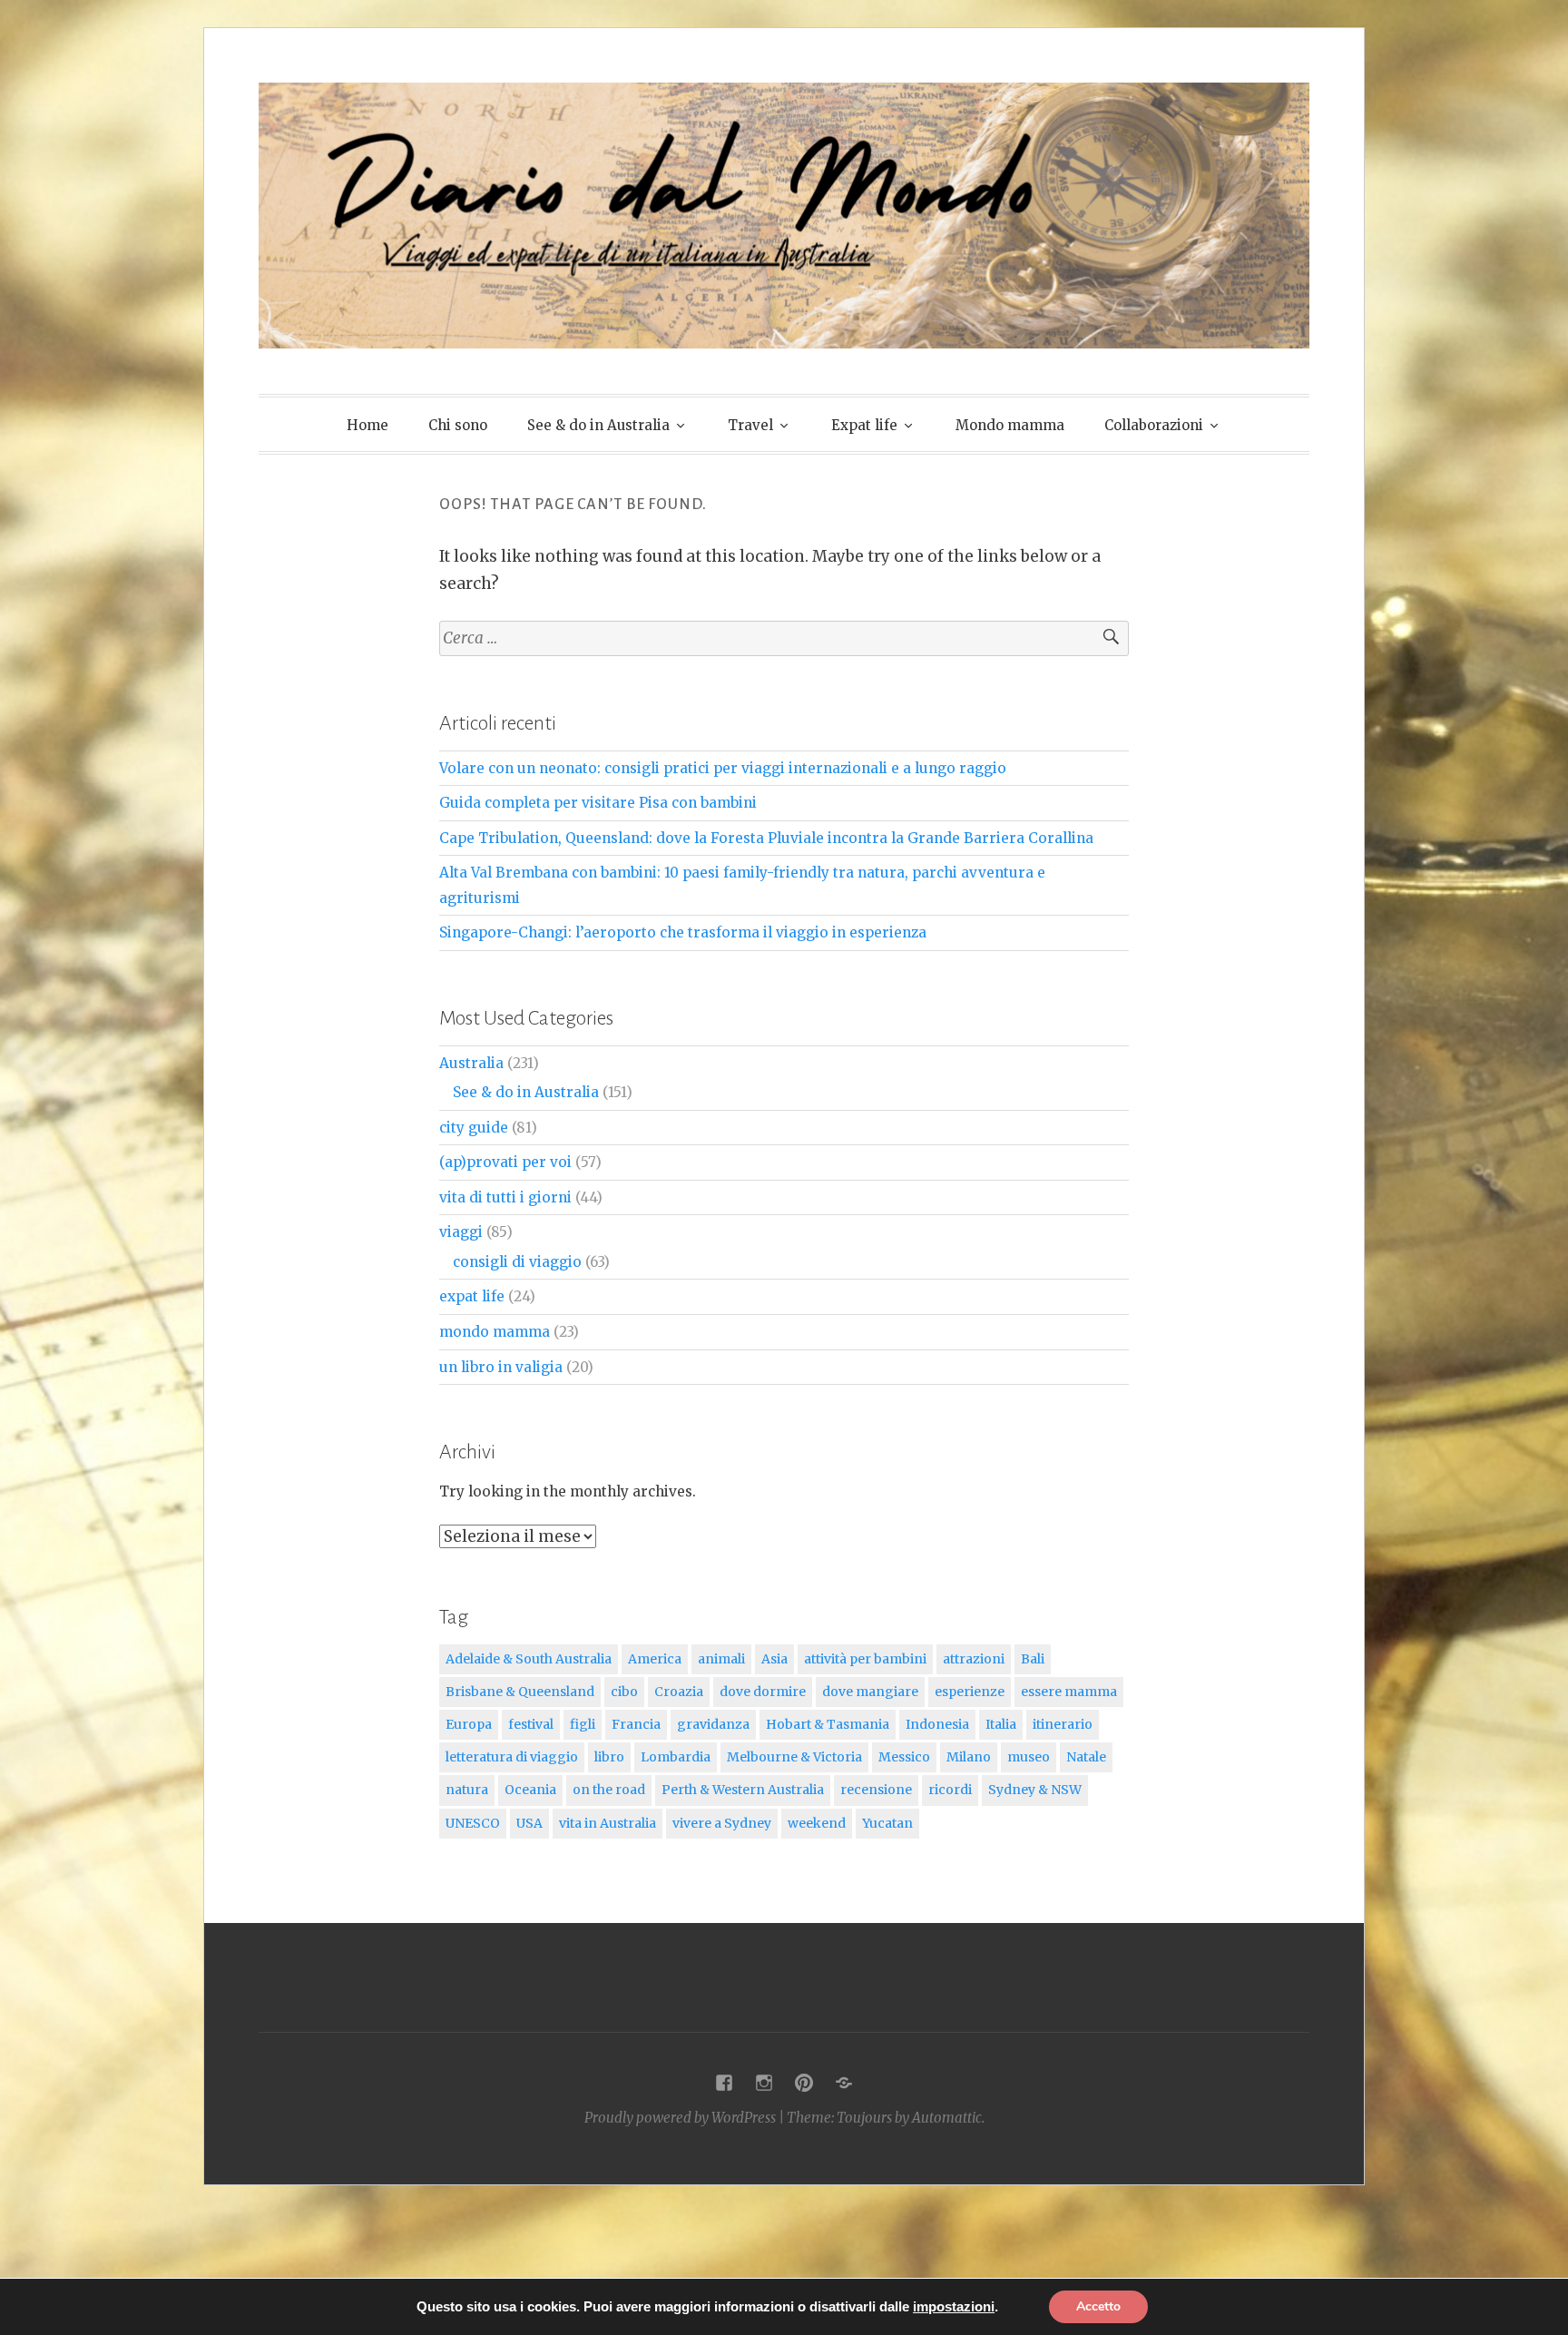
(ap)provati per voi (505, 1162)
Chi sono (458, 425)
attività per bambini (865, 1659)
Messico (904, 1757)
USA (529, 1823)
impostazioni (954, 2307)
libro (609, 1757)
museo (1029, 1757)
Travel (750, 425)
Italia (1001, 1724)
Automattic (947, 2118)
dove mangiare (870, 1692)
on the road (609, 1790)
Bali (1033, 1659)
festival (531, 1724)
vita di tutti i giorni (505, 1197)
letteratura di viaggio (512, 1757)
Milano (969, 1757)
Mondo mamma (1010, 425)
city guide (474, 1128)
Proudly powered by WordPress (680, 2118)
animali (721, 1659)
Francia (636, 1724)
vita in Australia (608, 1823)
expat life (472, 1296)
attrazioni (974, 1659)
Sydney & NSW (1035, 1790)
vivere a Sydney (722, 1823)
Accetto (1098, 2306)
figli (583, 1724)
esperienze (970, 1692)
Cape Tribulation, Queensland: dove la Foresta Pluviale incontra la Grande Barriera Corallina (766, 838)
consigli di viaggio (517, 1262)
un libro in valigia (501, 1367)
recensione (876, 1790)
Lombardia (676, 1757)
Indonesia (937, 1724)
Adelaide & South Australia (529, 1659)
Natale (1086, 1757)
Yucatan (887, 1823)
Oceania (530, 1790)
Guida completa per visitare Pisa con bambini (598, 803)
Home (367, 425)
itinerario (1063, 1724)
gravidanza (713, 1724)
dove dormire (763, 1692)
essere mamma (1069, 1692)
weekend (817, 1823)
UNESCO (473, 1823)
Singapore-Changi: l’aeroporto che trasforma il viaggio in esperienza (683, 932)
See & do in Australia (598, 425)
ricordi (950, 1790)
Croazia (679, 1692)
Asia (774, 1659)
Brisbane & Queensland (520, 1692)
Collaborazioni (1154, 425)
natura (467, 1790)
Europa (469, 1724)
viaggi (461, 1232)
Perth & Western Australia (743, 1790)
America (655, 1659)
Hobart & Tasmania (828, 1724)
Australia (471, 1063)
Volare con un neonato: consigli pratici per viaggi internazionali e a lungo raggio (723, 768)
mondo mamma (495, 1332)
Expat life (864, 425)
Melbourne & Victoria (794, 1757)
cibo (624, 1692)
